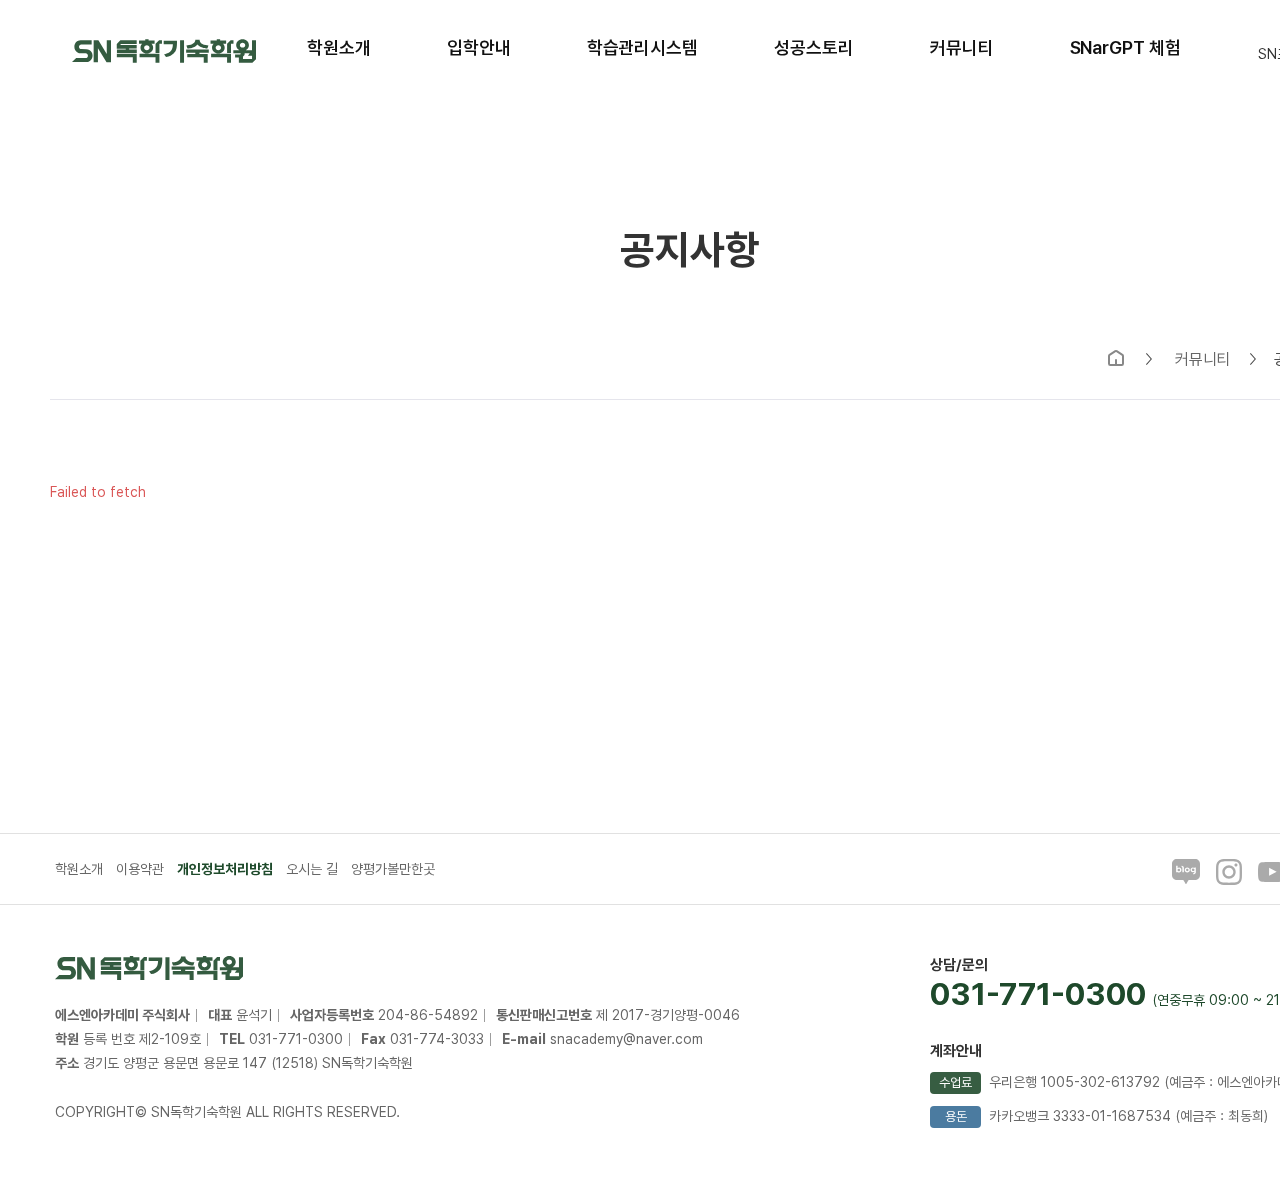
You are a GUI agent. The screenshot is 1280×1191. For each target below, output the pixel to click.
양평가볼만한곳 (393, 869)
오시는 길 (312, 869)
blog (1186, 872)
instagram (1229, 872)
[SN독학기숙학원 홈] (164, 49)
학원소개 (79, 869)
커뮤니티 (1203, 360)
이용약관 (140, 869)
